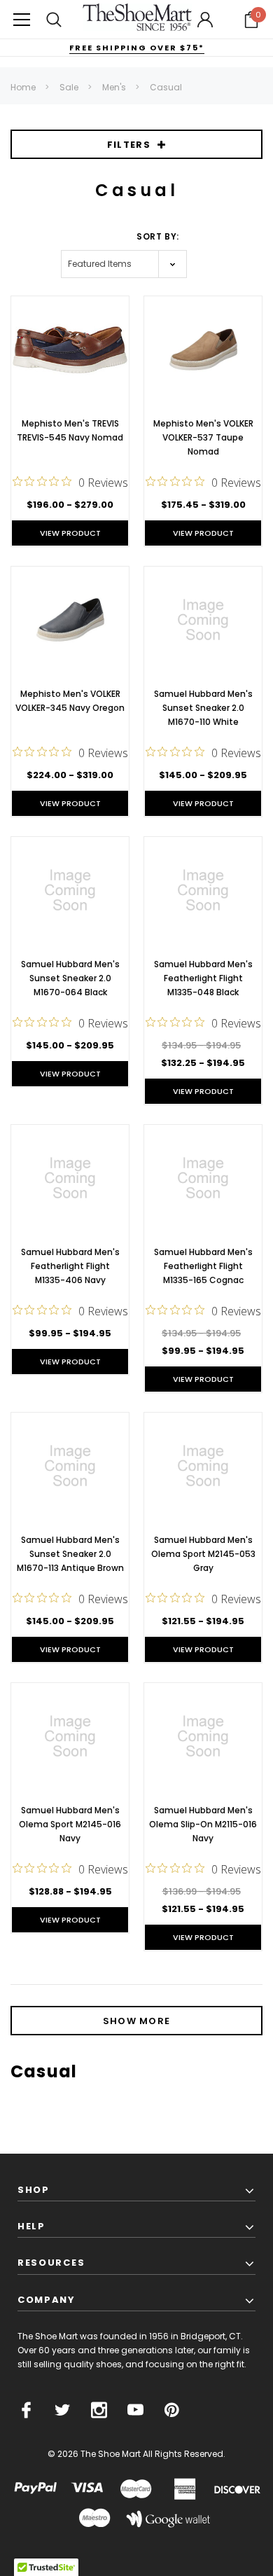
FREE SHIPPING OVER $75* (137, 48)
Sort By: (158, 236)
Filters (129, 145)
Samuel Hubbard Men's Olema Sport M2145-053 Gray (203, 1554)
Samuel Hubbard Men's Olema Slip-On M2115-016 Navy (203, 1824)
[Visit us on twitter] (63, 2410)
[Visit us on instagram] (99, 2410)
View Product (70, 533)
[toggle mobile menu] (22, 19)
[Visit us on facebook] (26, 2410)
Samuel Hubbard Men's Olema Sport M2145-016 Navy (70, 1824)
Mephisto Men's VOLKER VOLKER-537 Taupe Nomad (203, 437)
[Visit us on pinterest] (172, 2410)
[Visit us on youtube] (135, 2410)
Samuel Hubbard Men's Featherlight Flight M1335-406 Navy (70, 1266)
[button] (251, 20)
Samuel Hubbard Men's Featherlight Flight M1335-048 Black (203, 978)
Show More (137, 2021)
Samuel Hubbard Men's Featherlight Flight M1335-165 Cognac (203, 1266)
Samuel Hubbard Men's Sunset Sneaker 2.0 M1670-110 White (203, 708)
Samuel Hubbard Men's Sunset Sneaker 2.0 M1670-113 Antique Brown (70, 1554)
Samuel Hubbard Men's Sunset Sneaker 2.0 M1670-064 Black (70, 978)
